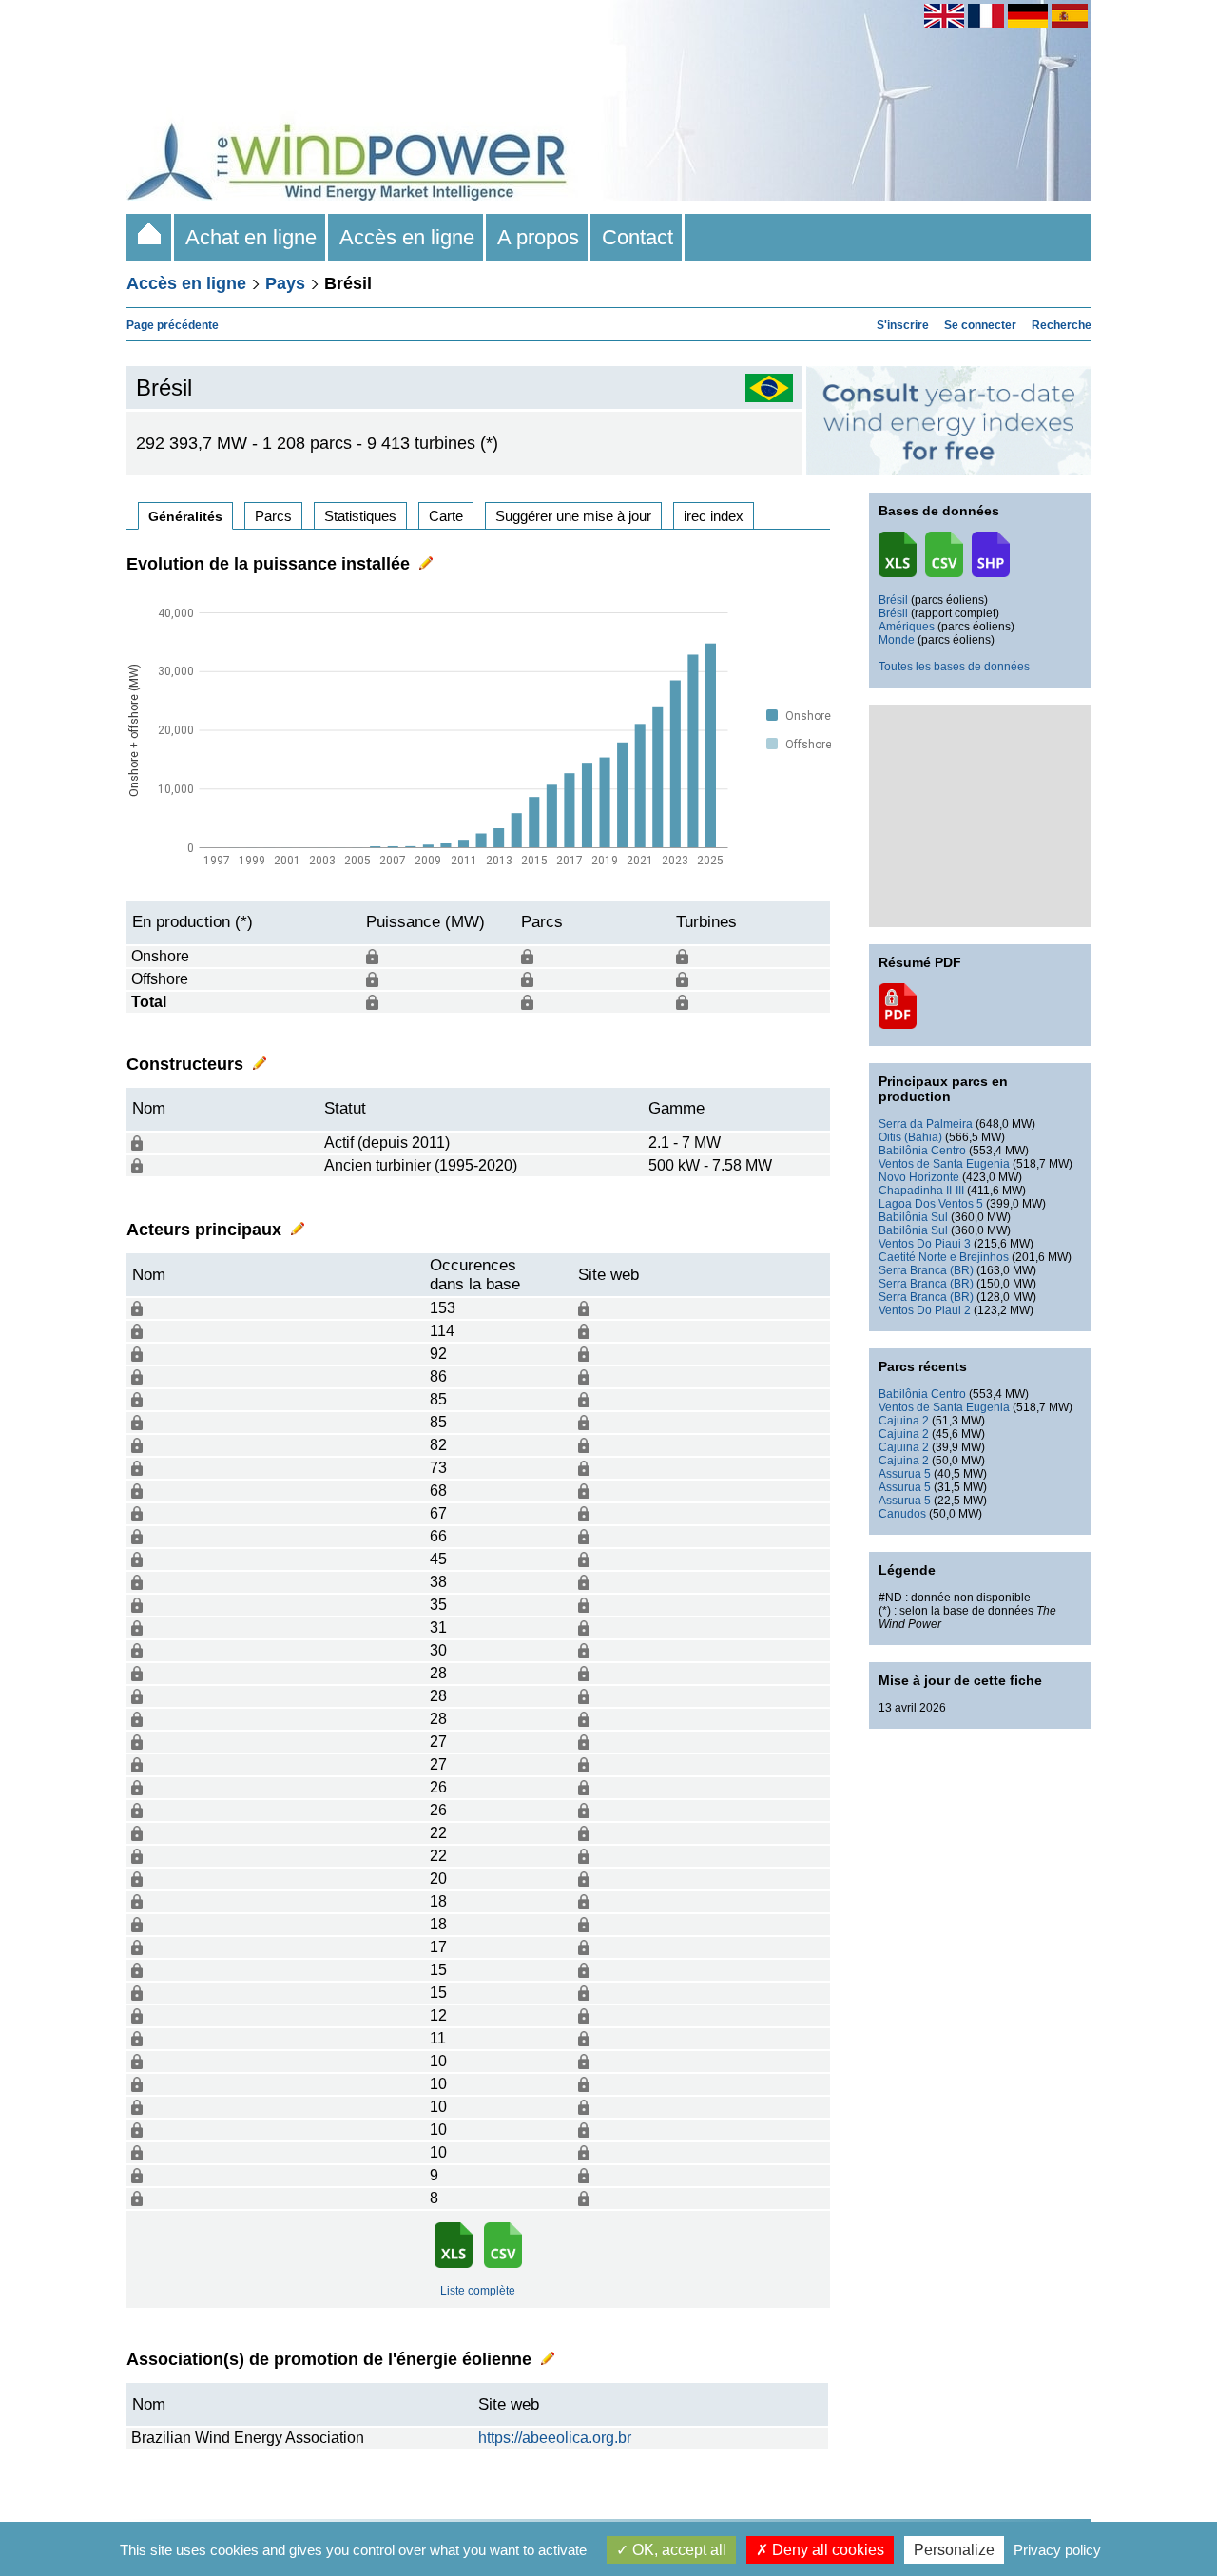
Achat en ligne (251, 237)
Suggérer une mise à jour (573, 516)
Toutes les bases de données (954, 667)
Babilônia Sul (913, 1217)
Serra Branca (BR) (926, 1270)
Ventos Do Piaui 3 (925, 1244)
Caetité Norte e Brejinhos (944, 1257)
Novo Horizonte (919, 1177)
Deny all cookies (826, 2550)
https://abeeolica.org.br (555, 2438)
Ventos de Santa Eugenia (944, 1164)
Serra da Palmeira (926, 1124)
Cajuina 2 (904, 1421)
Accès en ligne (407, 237)
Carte (446, 516)
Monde (897, 640)
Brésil (893, 600)
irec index (714, 516)
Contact (637, 237)
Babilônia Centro (922, 1151)
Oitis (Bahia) (910, 1137)
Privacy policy (1057, 2550)
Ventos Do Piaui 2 (925, 1310)
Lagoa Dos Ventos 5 (931, 1204)
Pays (285, 283)
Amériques (907, 627)
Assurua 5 (905, 1474)
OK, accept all (677, 2550)
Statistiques (360, 516)
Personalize (954, 2550)
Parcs (273, 516)
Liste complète (478, 2291)
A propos (538, 237)
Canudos (902, 1514)
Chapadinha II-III (921, 1191)
